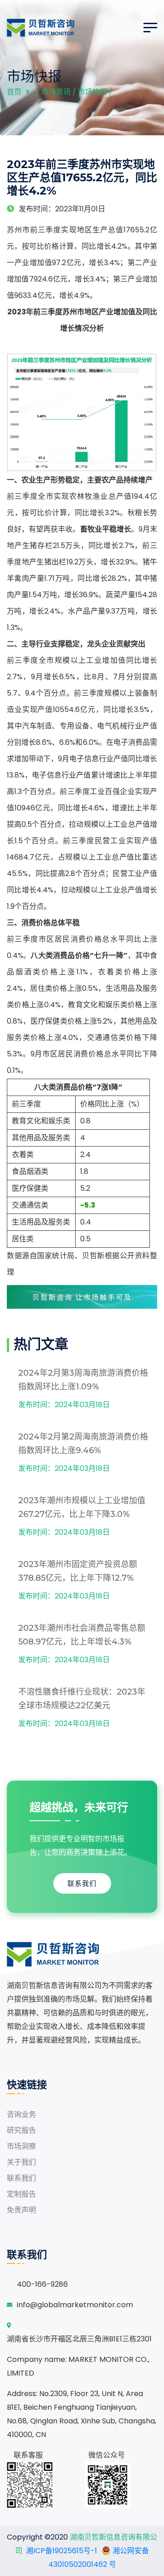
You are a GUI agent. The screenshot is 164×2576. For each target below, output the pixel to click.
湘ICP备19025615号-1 (61, 2551)
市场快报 (92, 92)
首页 (14, 92)
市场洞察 (21, 2146)
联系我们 (82, 1883)
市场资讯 (56, 92)
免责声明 (21, 2210)
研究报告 (21, 2130)
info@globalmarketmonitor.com (75, 2305)
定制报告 (21, 2194)
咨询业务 (21, 2114)
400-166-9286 (42, 2284)
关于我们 (21, 2162)
